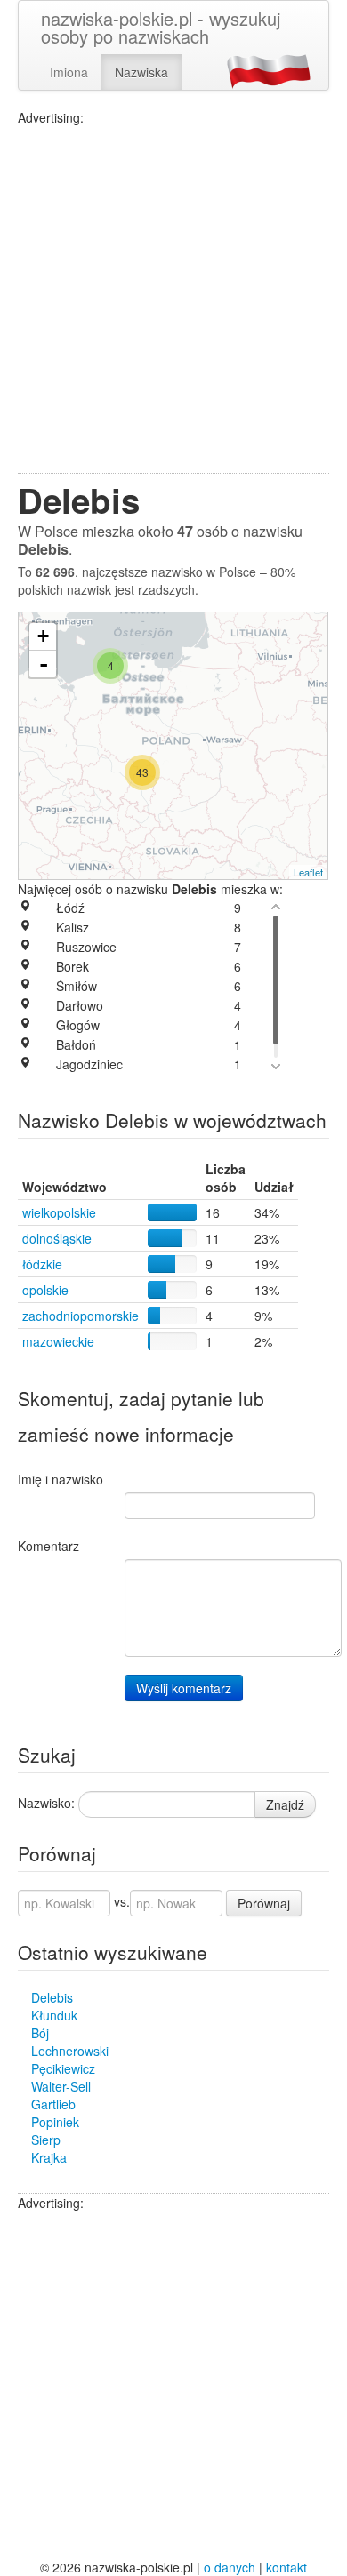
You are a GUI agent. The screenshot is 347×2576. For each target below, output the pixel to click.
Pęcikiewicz (63, 2068)
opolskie (45, 1290)
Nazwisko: (46, 1803)
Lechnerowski (70, 2051)
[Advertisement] (173, 300)
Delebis (52, 1997)
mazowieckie (58, 1341)
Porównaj (264, 1903)
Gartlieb (53, 2104)
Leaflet (308, 872)
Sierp (46, 2140)
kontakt (286, 2567)
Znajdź (285, 1804)
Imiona (69, 72)
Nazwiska (141, 72)
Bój (40, 2033)
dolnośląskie (57, 1238)
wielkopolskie (59, 1212)
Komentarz (48, 1546)
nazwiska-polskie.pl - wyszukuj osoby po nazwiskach (161, 27)
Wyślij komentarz (184, 1688)
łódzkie (42, 1264)
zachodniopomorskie (81, 1316)
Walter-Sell (61, 2086)
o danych (230, 2567)
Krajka (49, 2157)
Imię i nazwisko (61, 1479)
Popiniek (55, 2122)
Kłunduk (54, 2015)
